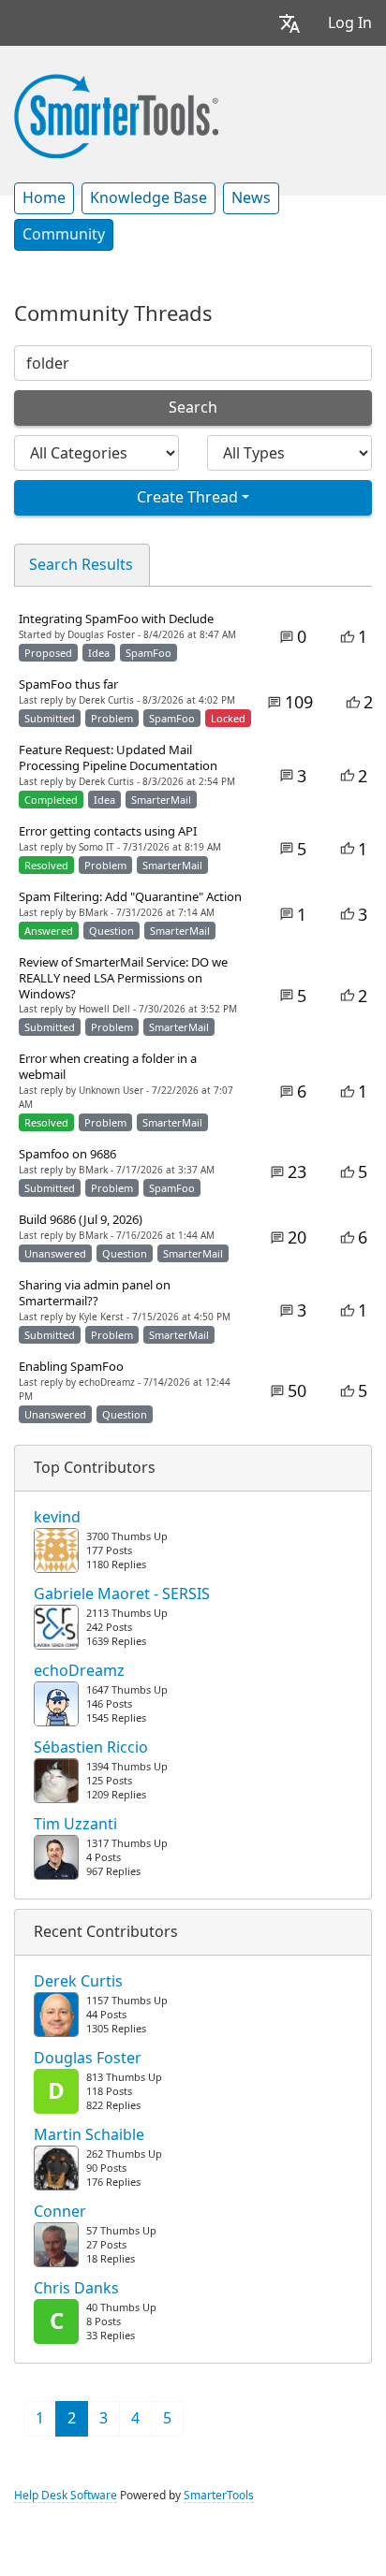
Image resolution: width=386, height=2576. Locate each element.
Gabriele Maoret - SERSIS (122, 1594)
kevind (57, 1518)
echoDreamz (79, 1671)
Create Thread (187, 497)
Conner (60, 2212)
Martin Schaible (89, 2135)
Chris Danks (76, 2289)
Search (193, 408)
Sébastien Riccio (91, 1748)
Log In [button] (350, 23)
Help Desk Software (66, 2496)
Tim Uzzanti (75, 1825)
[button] (289, 23)
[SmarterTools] (116, 114)
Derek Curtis (78, 1982)
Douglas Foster (88, 2059)
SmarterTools (219, 2496)
